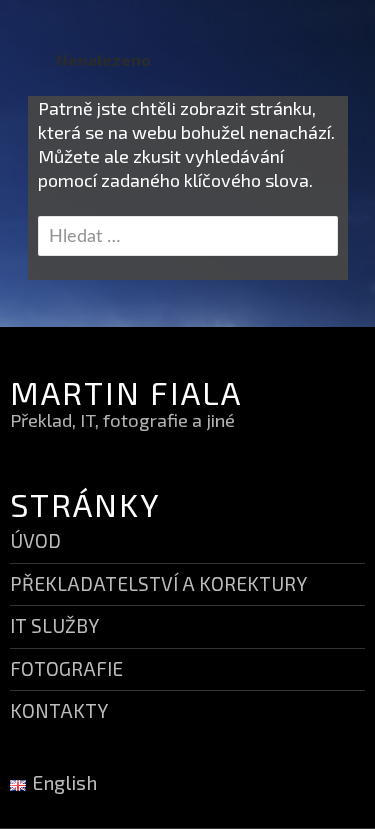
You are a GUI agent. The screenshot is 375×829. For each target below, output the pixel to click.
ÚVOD (35, 540)
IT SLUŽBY (54, 625)
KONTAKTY (59, 710)
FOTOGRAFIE (66, 668)
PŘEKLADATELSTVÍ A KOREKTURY (158, 583)
